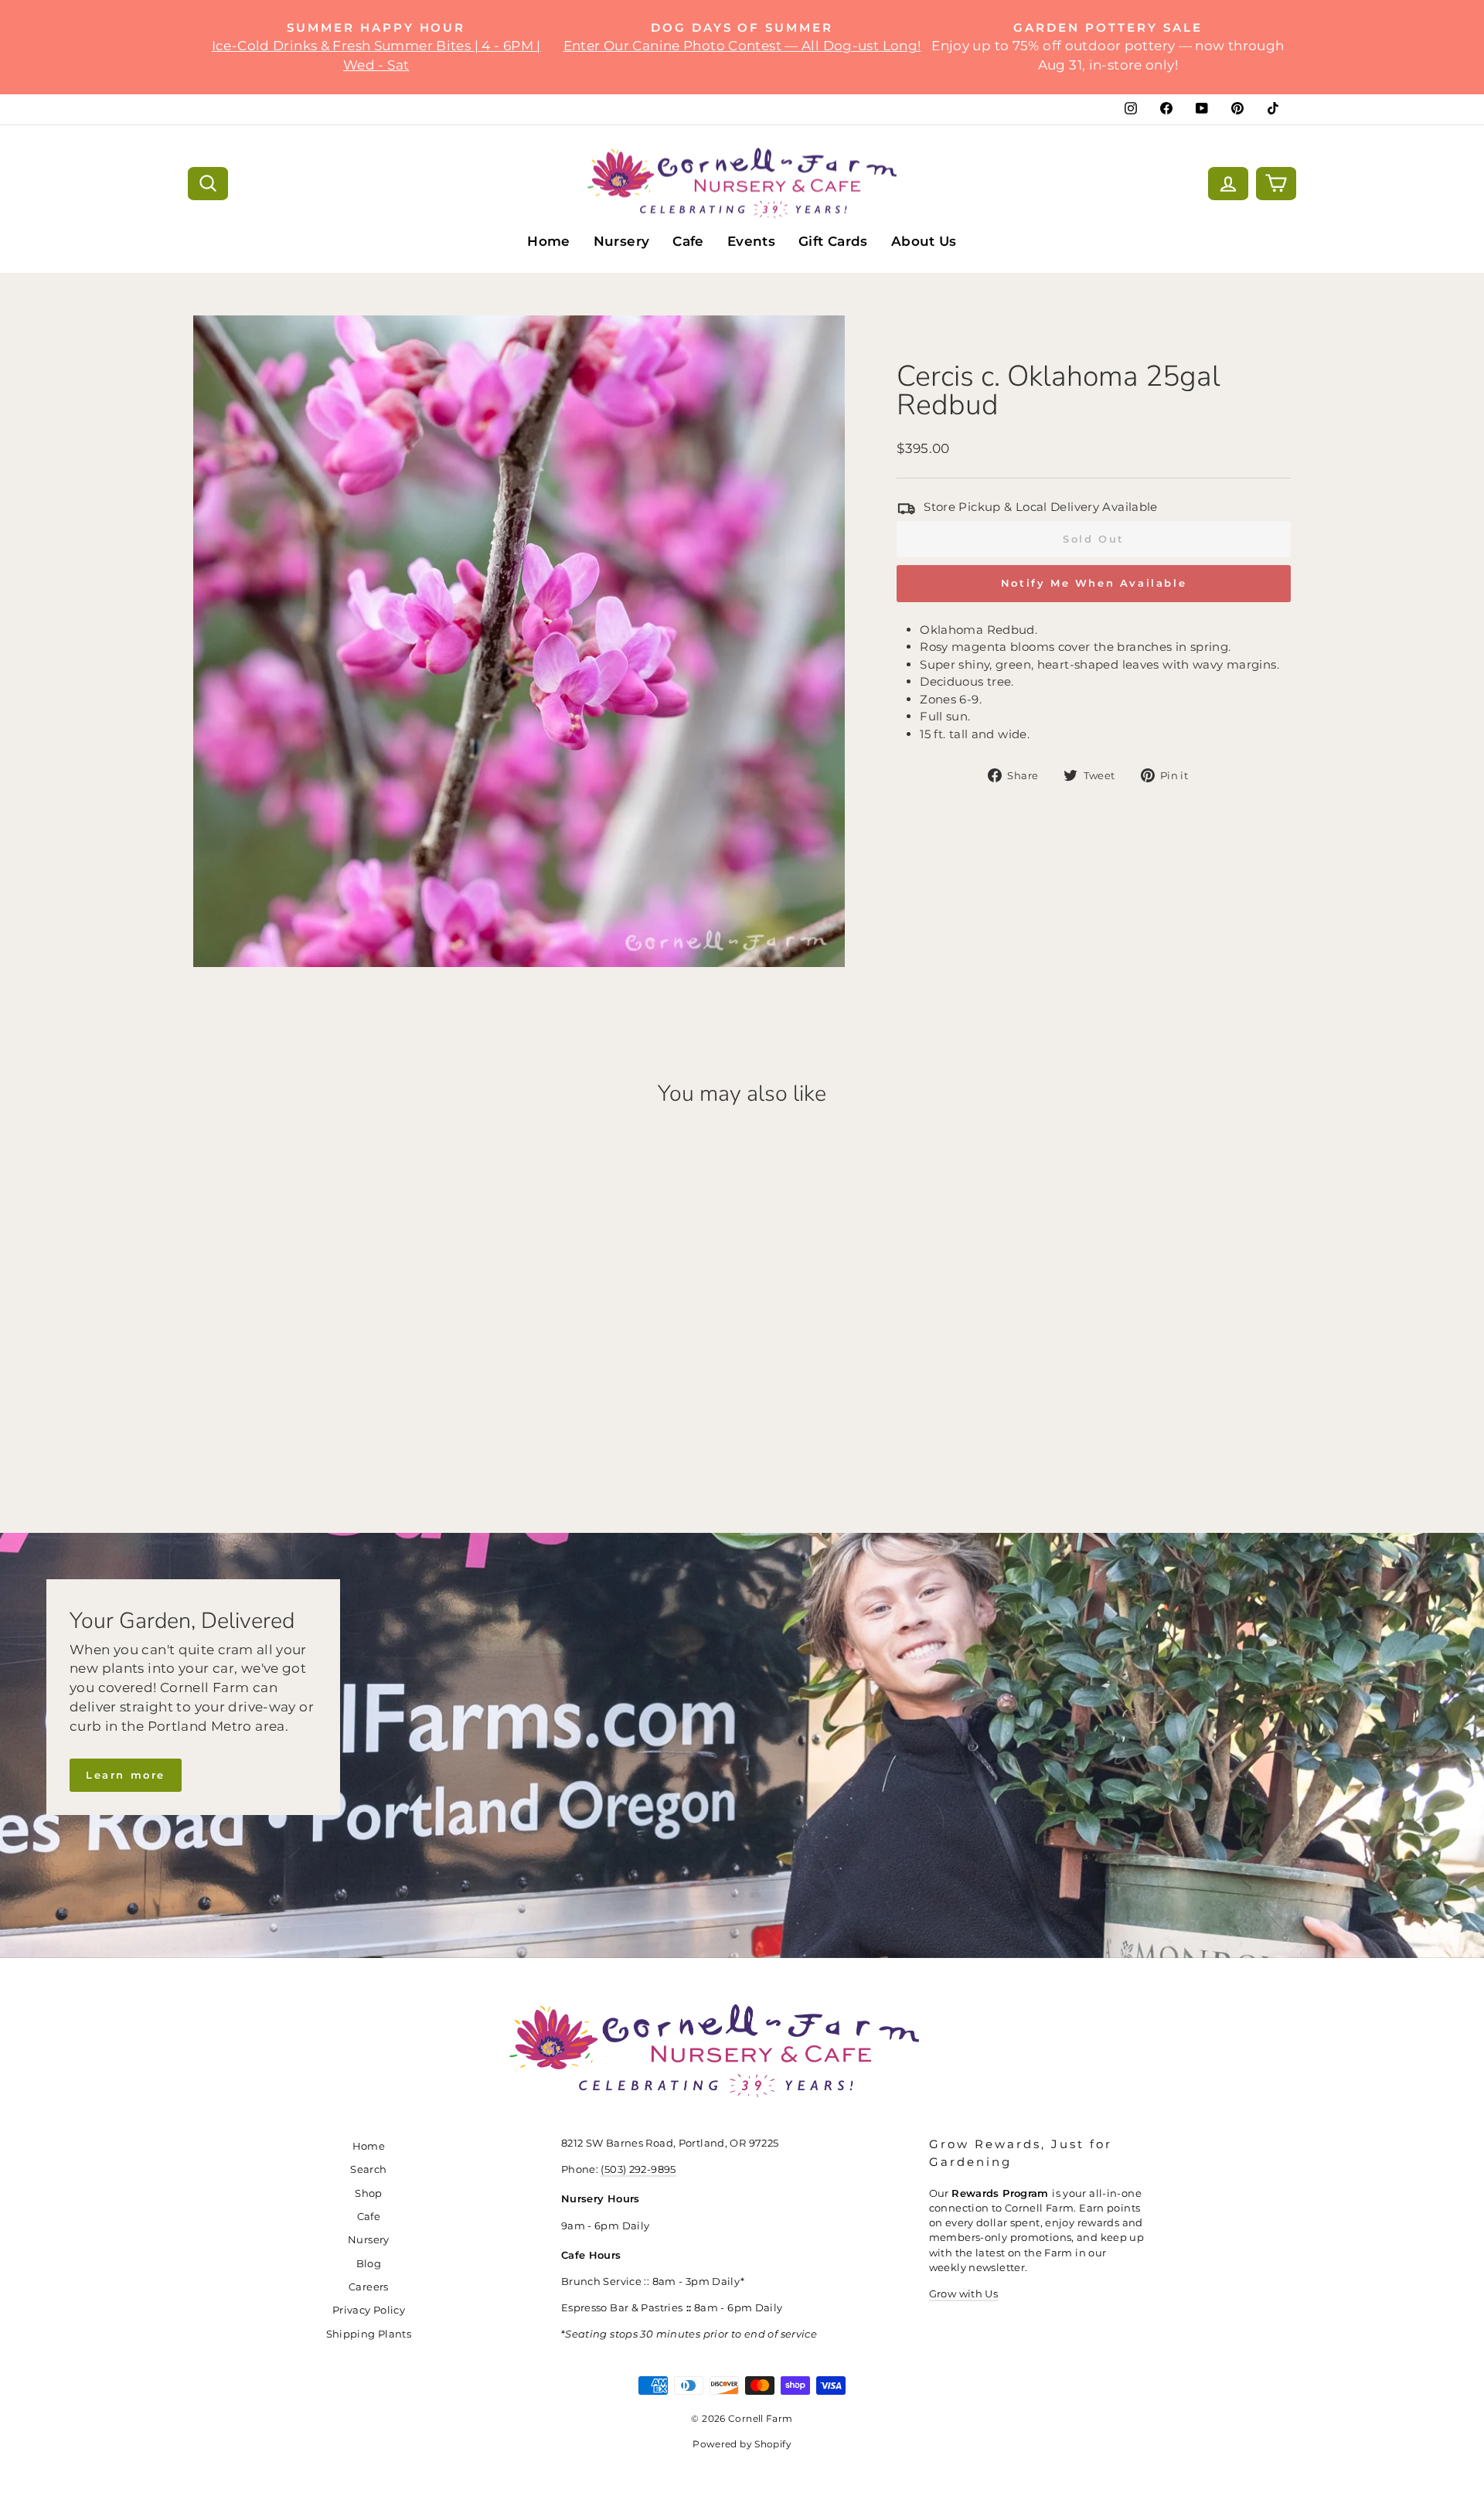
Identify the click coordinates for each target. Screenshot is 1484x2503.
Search (368, 2169)
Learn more (126, 1775)
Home (549, 241)
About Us (924, 241)
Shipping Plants (369, 2334)
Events (751, 241)
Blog (369, 2264)
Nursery (622, 241)
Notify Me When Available (1094, 583)
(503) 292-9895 (638, 2169)
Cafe (688, 241)
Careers (369, 2287)
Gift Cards (833, 241)
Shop (369, 2193)
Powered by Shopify (742, 2444)
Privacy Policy (369, 2310)
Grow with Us (964, 2294)
